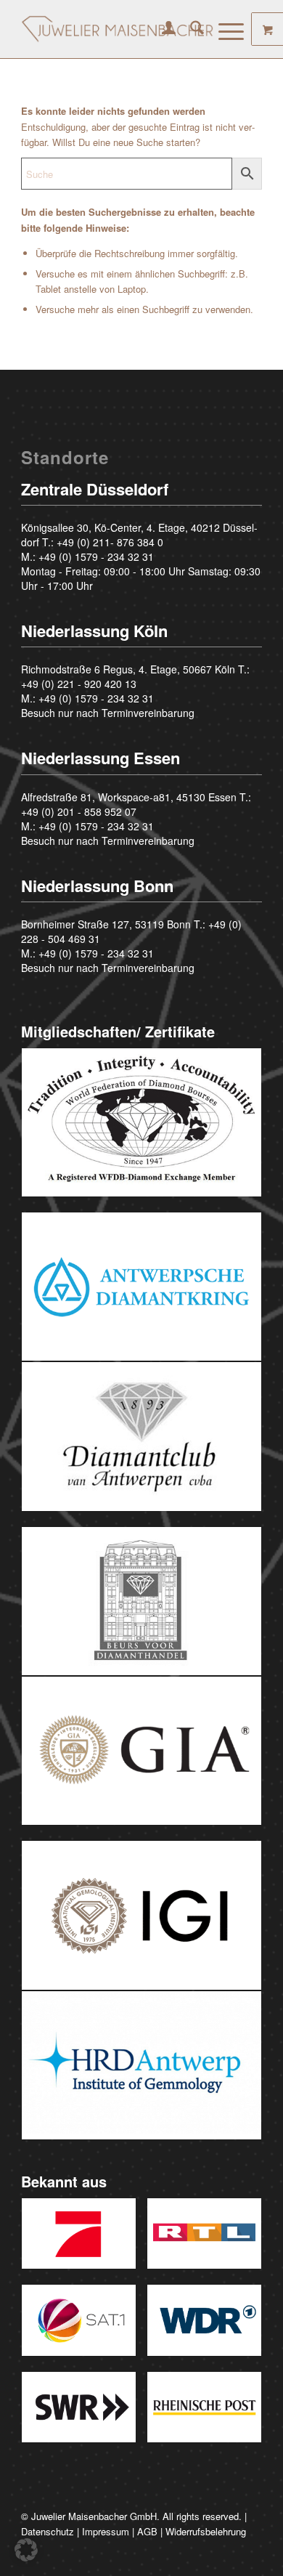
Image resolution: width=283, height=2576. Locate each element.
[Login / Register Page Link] (161, 29)
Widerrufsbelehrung (206, 2531)
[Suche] (190, 29)
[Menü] (224, 29)
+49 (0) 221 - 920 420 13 (79, 684)
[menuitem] (161, 29)
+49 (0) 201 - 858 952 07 (79, 811)
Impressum (106, 2531)
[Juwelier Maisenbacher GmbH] (117, 29)
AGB (147, 2531)
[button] (26, 2550)
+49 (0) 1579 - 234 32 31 (96, 556)
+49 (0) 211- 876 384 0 (110, 542)
